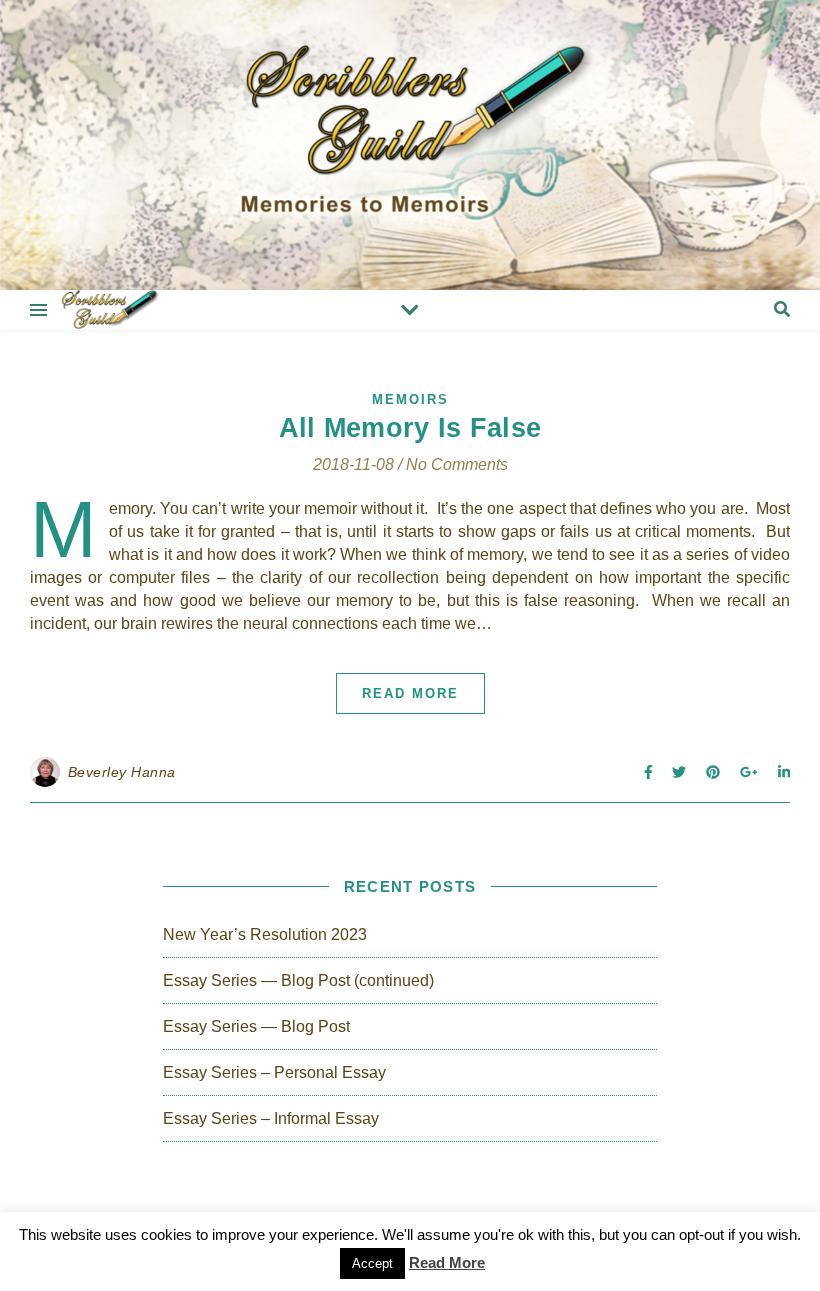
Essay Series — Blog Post (256, 1026)
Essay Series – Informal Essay (271, 1118)
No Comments (457, 464)
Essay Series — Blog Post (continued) (298, 980)
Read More (410, 693)
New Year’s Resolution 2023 (265, 934)
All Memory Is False (410, 428)
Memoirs (410, 399)
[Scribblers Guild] (410, 145)
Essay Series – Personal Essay (274, 1072)
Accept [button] (372, 1263)
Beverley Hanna (122, 772)
